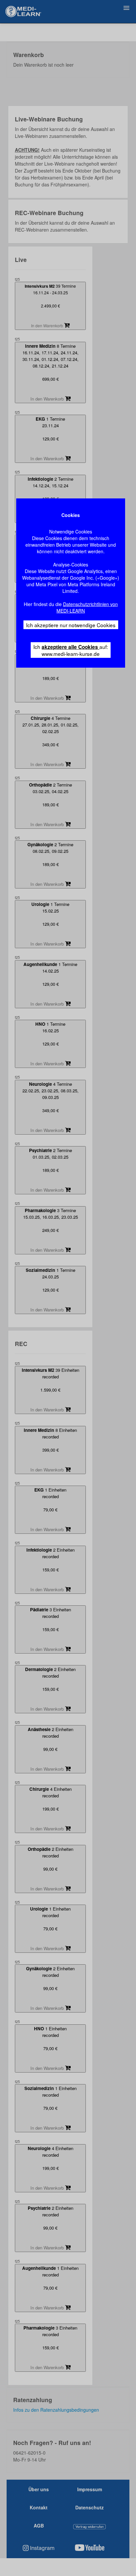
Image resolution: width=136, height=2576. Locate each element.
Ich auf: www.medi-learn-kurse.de (71, 650)
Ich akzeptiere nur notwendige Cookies (71, 625)
